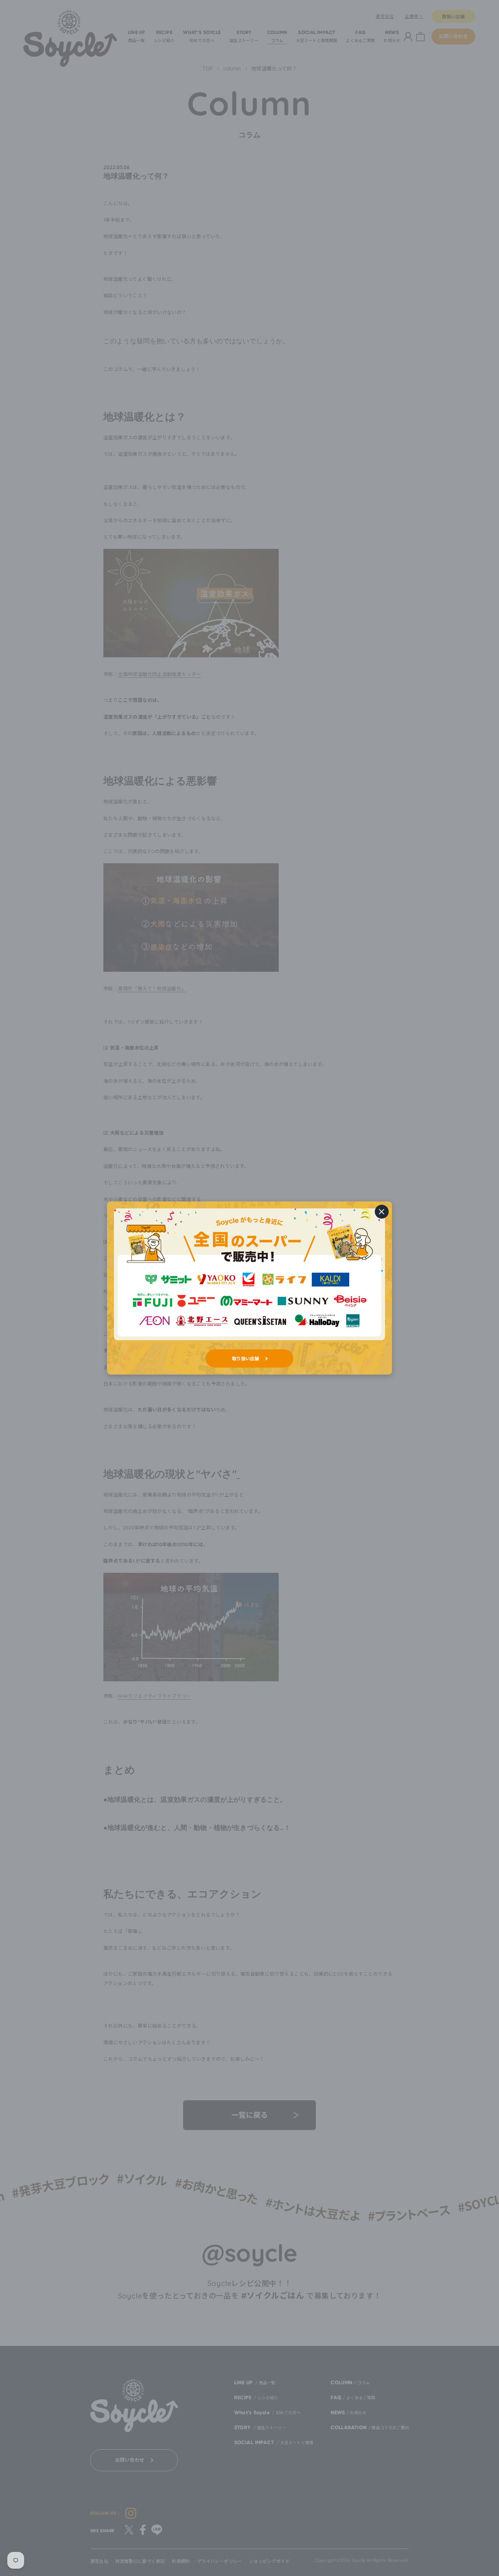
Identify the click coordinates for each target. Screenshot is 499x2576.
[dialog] (249, 1288)
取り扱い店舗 (245, 1358)
